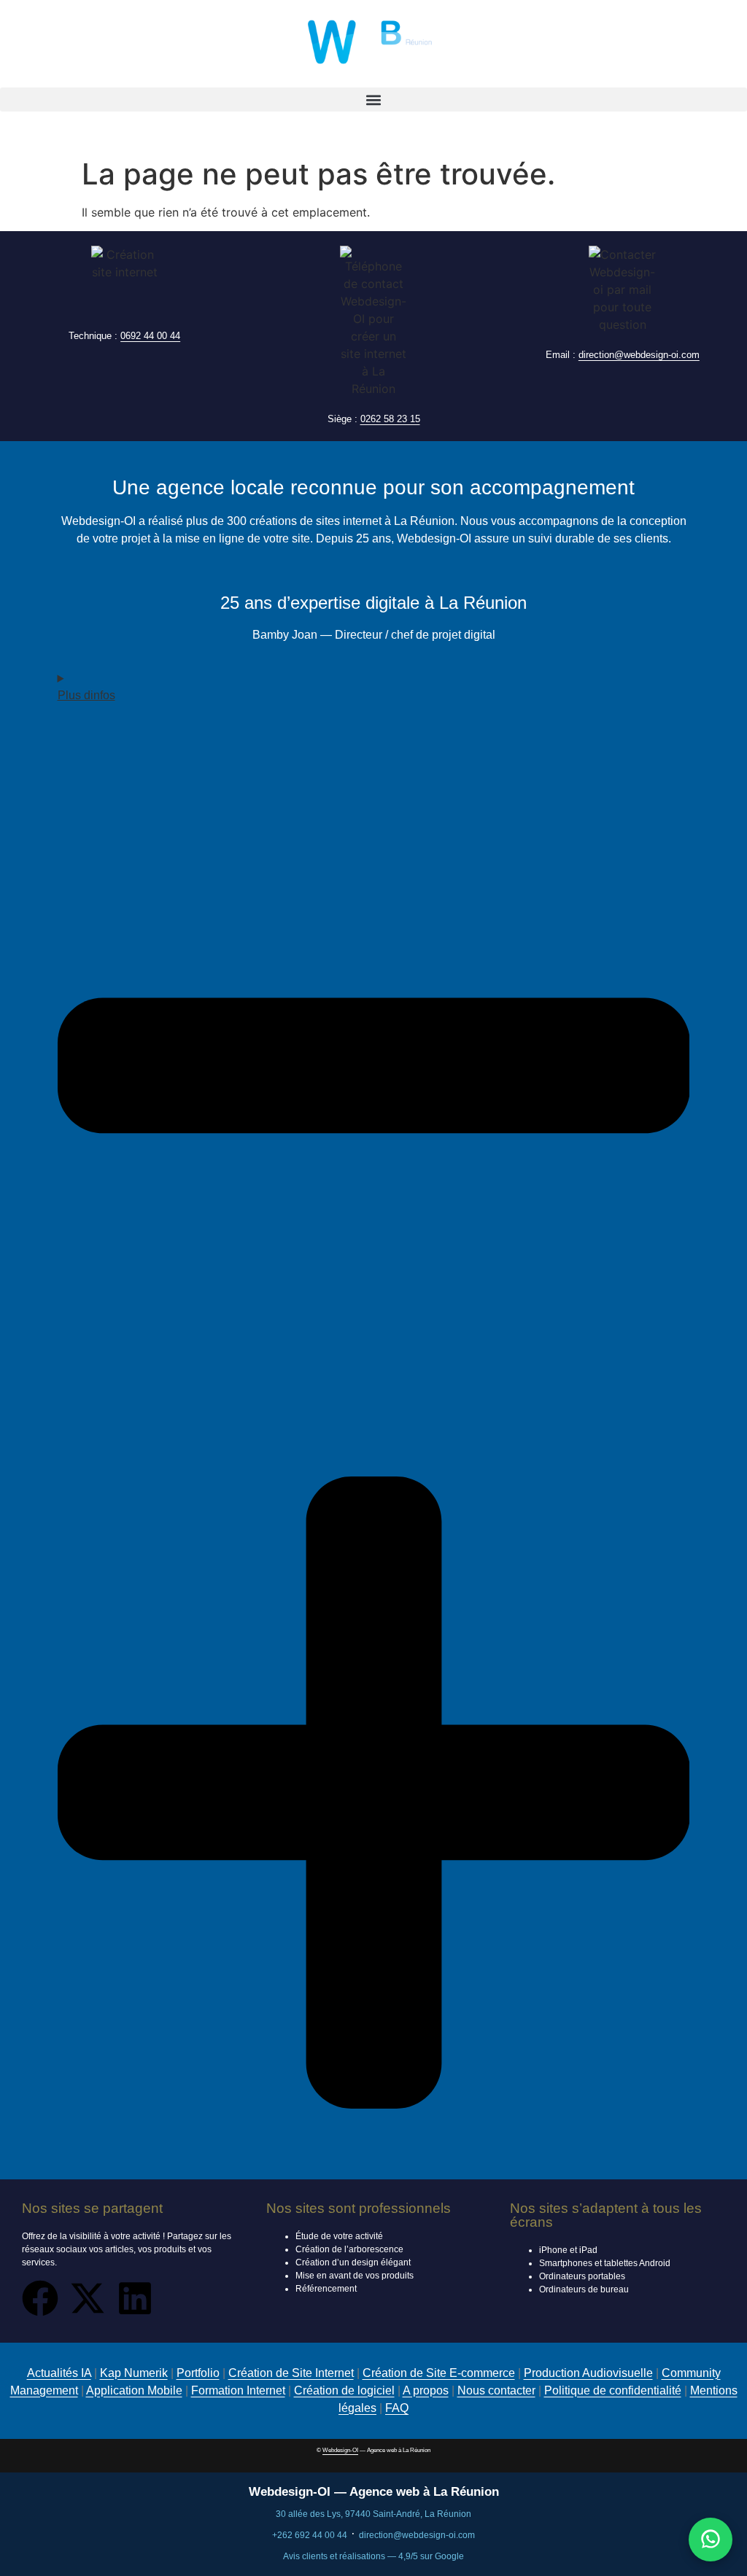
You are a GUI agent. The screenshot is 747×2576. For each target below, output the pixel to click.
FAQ (397, 2408)
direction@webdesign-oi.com (639, 355)
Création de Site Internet (291, 2373)
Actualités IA (59, 2373)
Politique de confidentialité (613, 2390)
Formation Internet (238, 2390)
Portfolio (198, 2373)
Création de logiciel (344, 2390)
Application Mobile (134, 2390)
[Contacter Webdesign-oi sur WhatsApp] (711, 2540)
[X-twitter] (88, 2298)
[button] (373, 100)
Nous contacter (496, 2390)
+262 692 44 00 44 (310, 2535)
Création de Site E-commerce (439, 2373)
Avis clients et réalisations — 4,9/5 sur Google (373, 2556)
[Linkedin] (135, 2298)
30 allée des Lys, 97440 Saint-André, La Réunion (373, 2514)
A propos (426, 2390)
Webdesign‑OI (340, 2450)
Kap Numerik (134, 2373)
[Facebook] (40, 2298)
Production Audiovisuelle (588, 2373)
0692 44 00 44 (150, 336)
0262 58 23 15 (390, 419)
